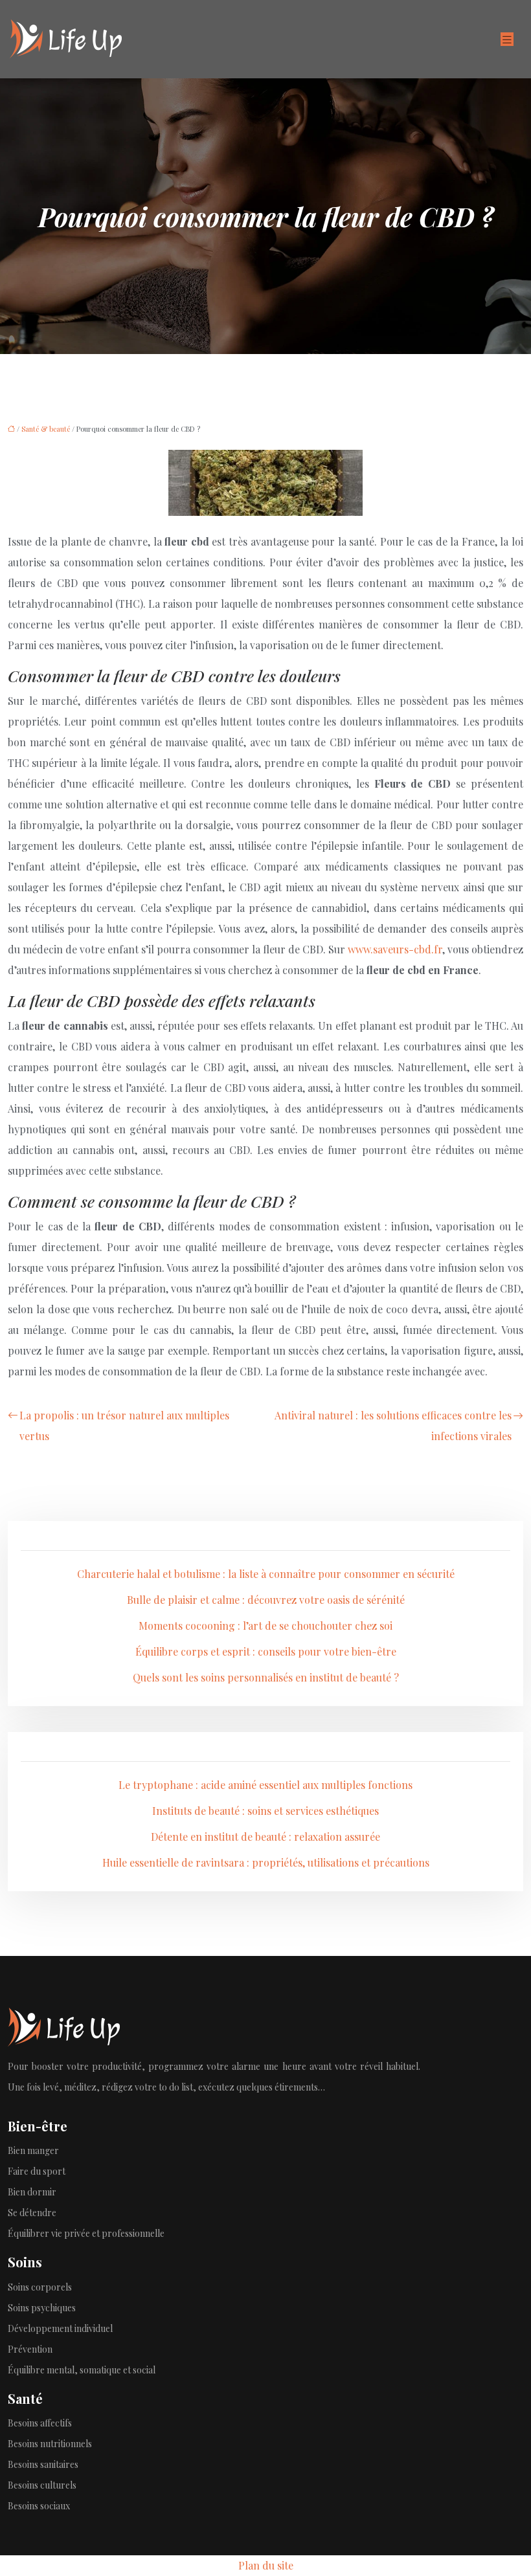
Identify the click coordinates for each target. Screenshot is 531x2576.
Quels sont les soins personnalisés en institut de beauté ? (266, 1677)
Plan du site (266, 2565)
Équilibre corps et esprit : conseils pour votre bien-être (266, 1651)
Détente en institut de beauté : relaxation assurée (265, 1837)
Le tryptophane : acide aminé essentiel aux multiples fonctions (265, 1785)
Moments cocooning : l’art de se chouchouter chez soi (265, 1626)
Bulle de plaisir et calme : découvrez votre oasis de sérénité (266, 1600)
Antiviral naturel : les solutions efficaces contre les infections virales (393, 1426)
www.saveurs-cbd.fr (395, 949)
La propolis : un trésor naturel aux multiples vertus (124, 1426)
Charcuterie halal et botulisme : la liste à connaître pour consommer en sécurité (266, 1574)
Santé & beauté (46, 429)
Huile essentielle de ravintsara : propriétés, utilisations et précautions (266, 1862)
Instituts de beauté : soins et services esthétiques (265, 1811)
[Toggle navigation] (507, 39)
